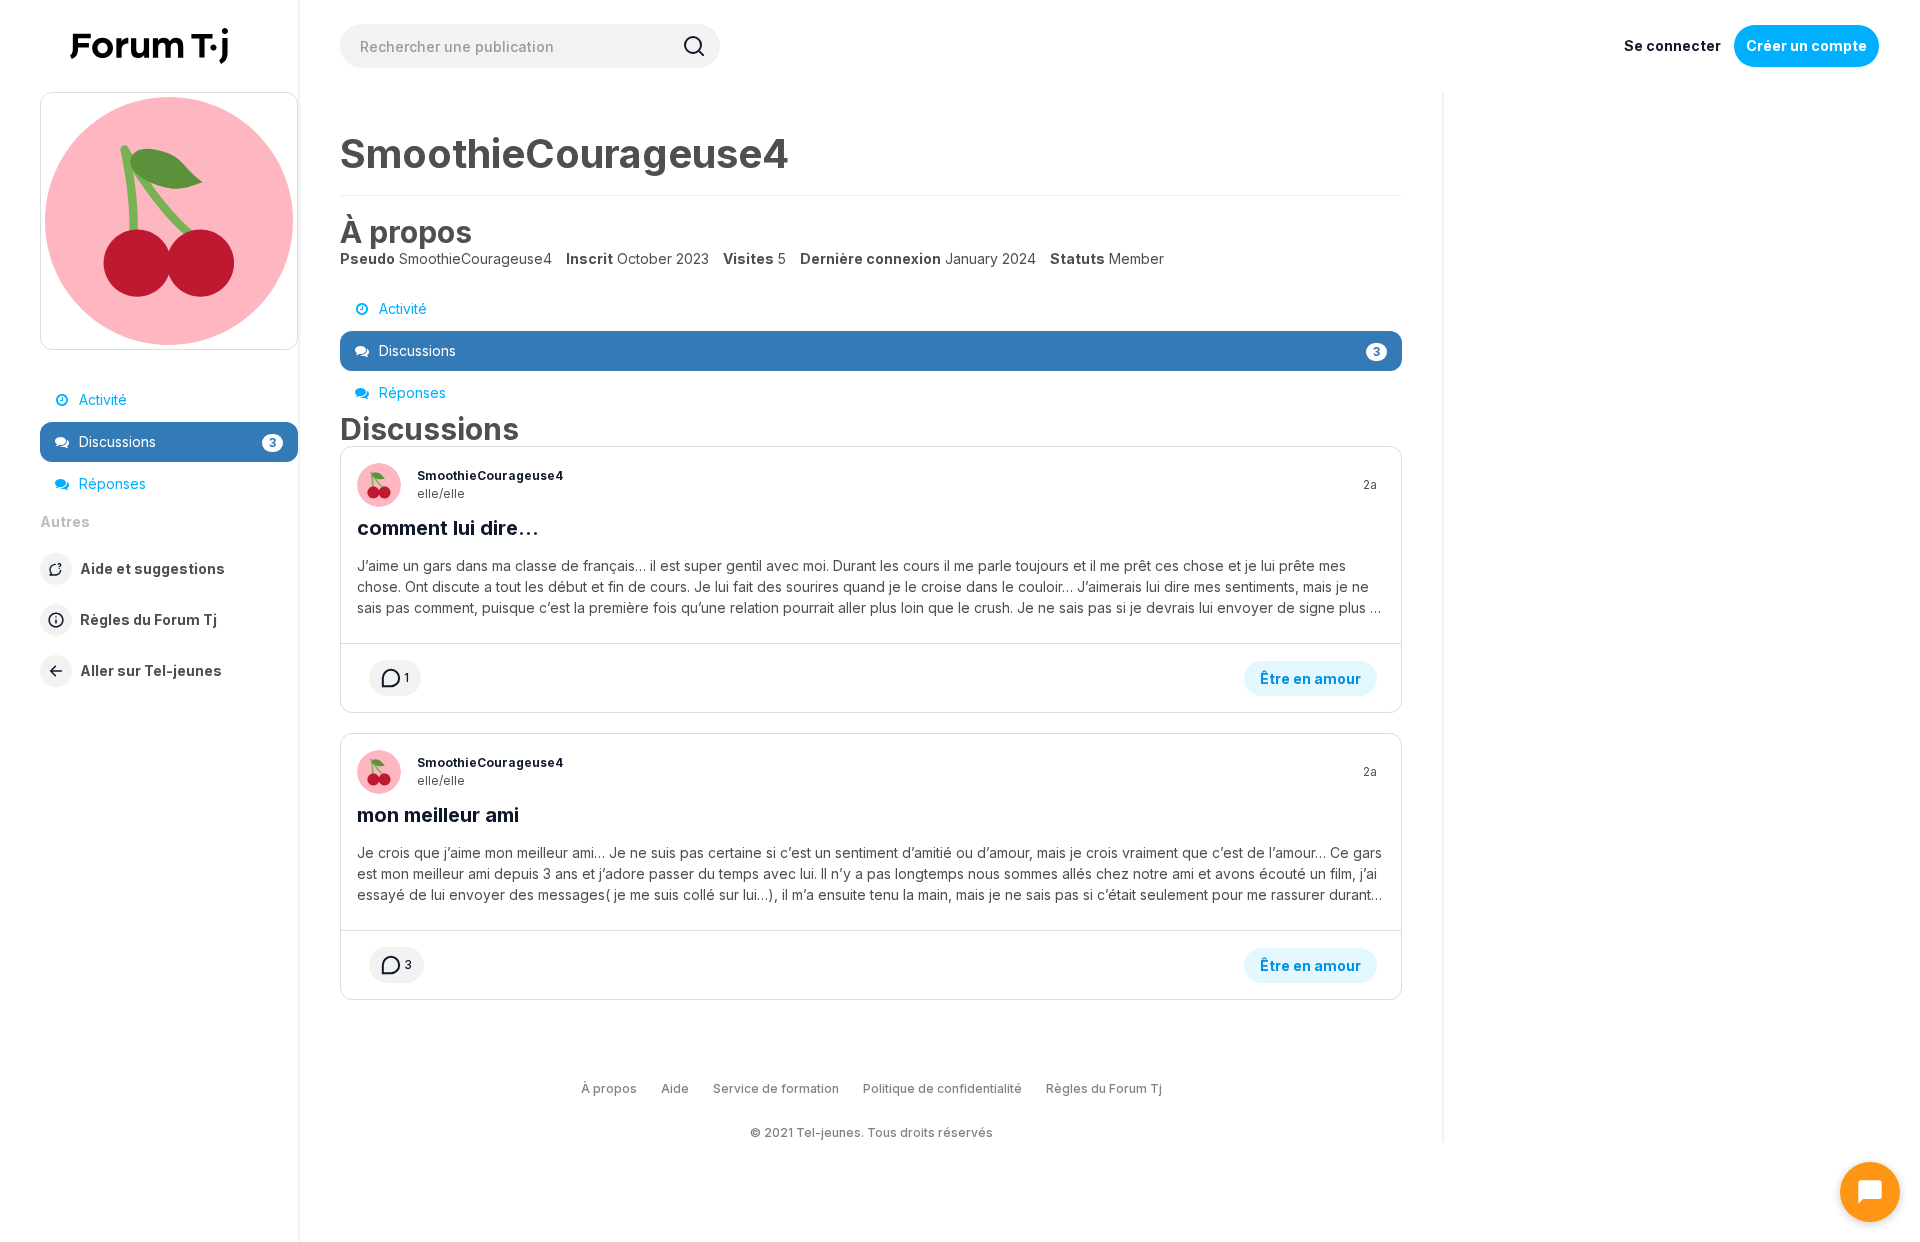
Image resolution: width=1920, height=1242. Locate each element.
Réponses (110, 483)
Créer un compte (1806, 45)
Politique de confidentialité (942, 1088)
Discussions (175, 441)
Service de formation (776, 1088)
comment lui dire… (448, 528)
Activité (101, 399)
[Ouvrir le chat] (1870, 1192)
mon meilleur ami (438, 815)
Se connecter (1672, 45)
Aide (675, 1088)
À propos (609, 1088)
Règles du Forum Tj (1104, 1088)
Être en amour (1310, 678)
